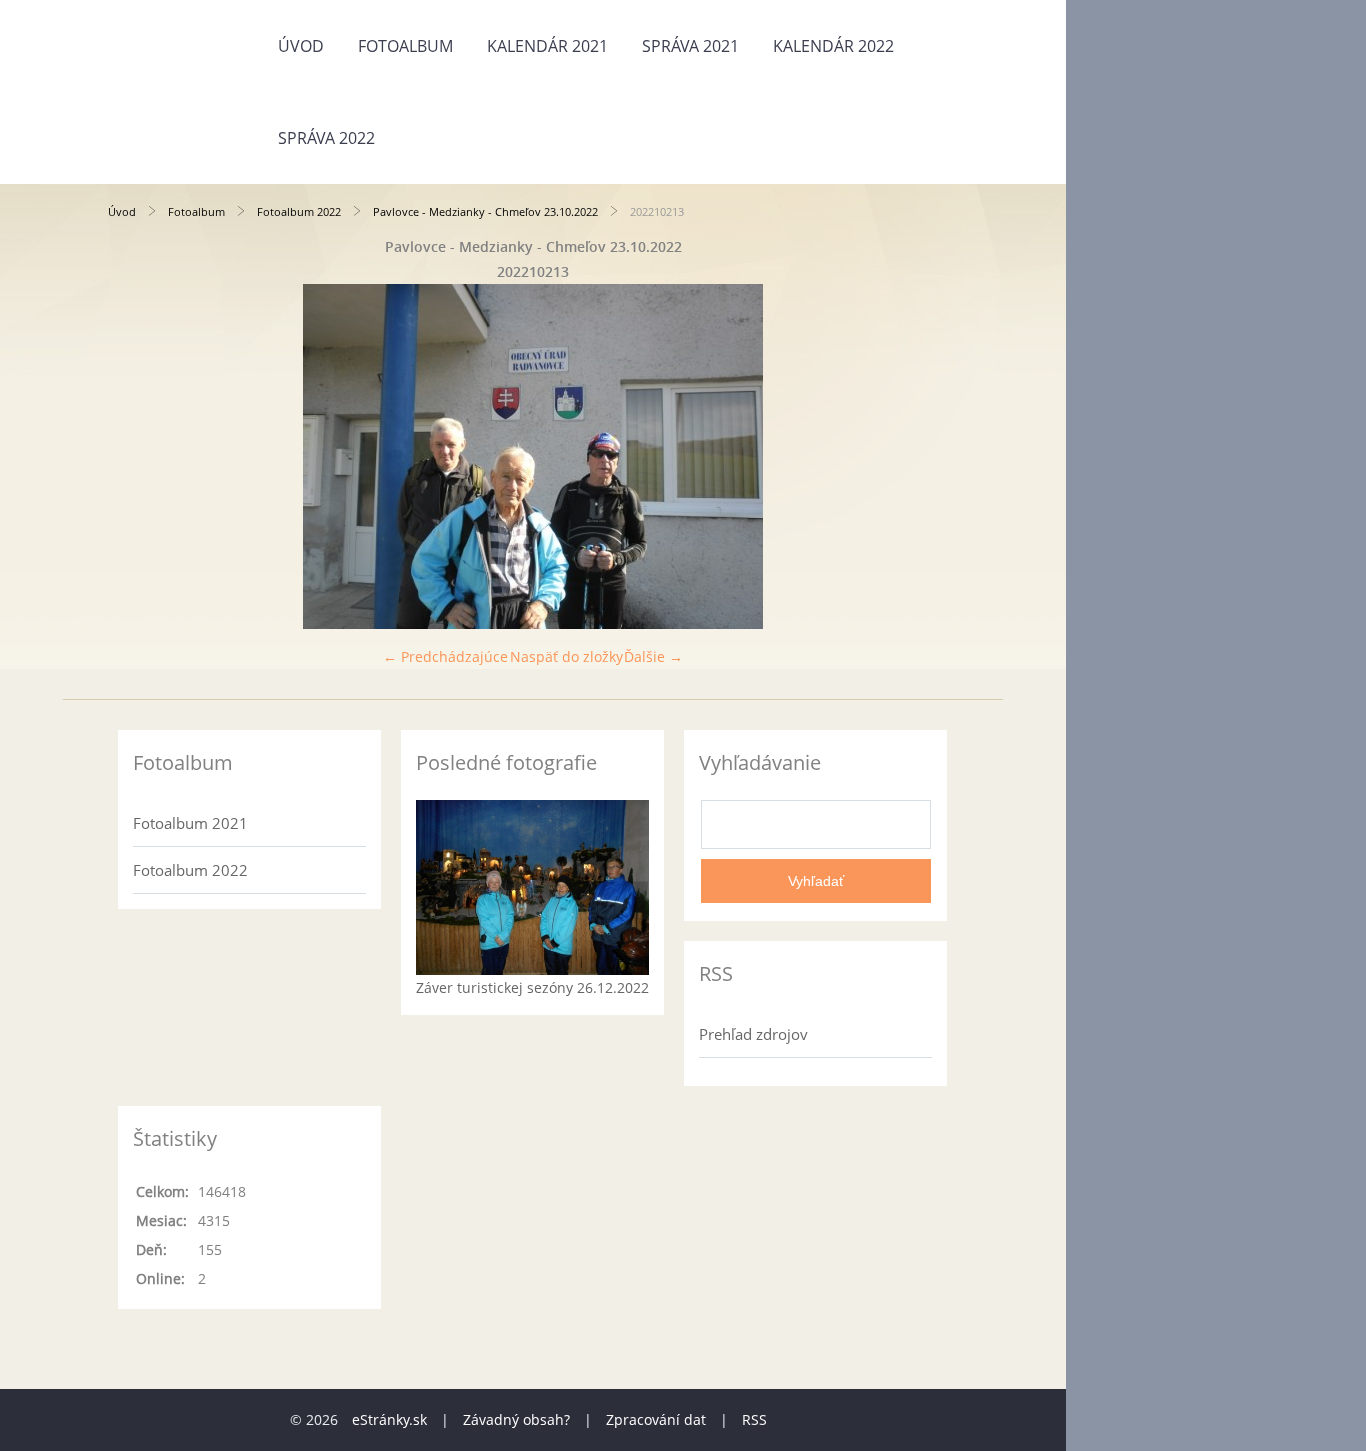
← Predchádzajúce (445, 656)
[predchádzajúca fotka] (140, 456)
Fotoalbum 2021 (190, 823)
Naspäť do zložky (566, 656)
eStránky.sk (389, 1419)
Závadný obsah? (516, 1419)
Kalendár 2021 (547, 46)
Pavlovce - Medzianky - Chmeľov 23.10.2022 (485, 211)
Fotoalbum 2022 (299, 211)
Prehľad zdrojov (753, 1034)
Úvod (301, 46)
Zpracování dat (656, 1419)
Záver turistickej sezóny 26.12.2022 (532, 987)
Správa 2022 (326, 138)
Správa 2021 (690, 46)
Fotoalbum (405, 46)
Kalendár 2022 (833, 46)
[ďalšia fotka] (925, 456)
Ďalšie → (653, 656)
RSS (754, 1419)
